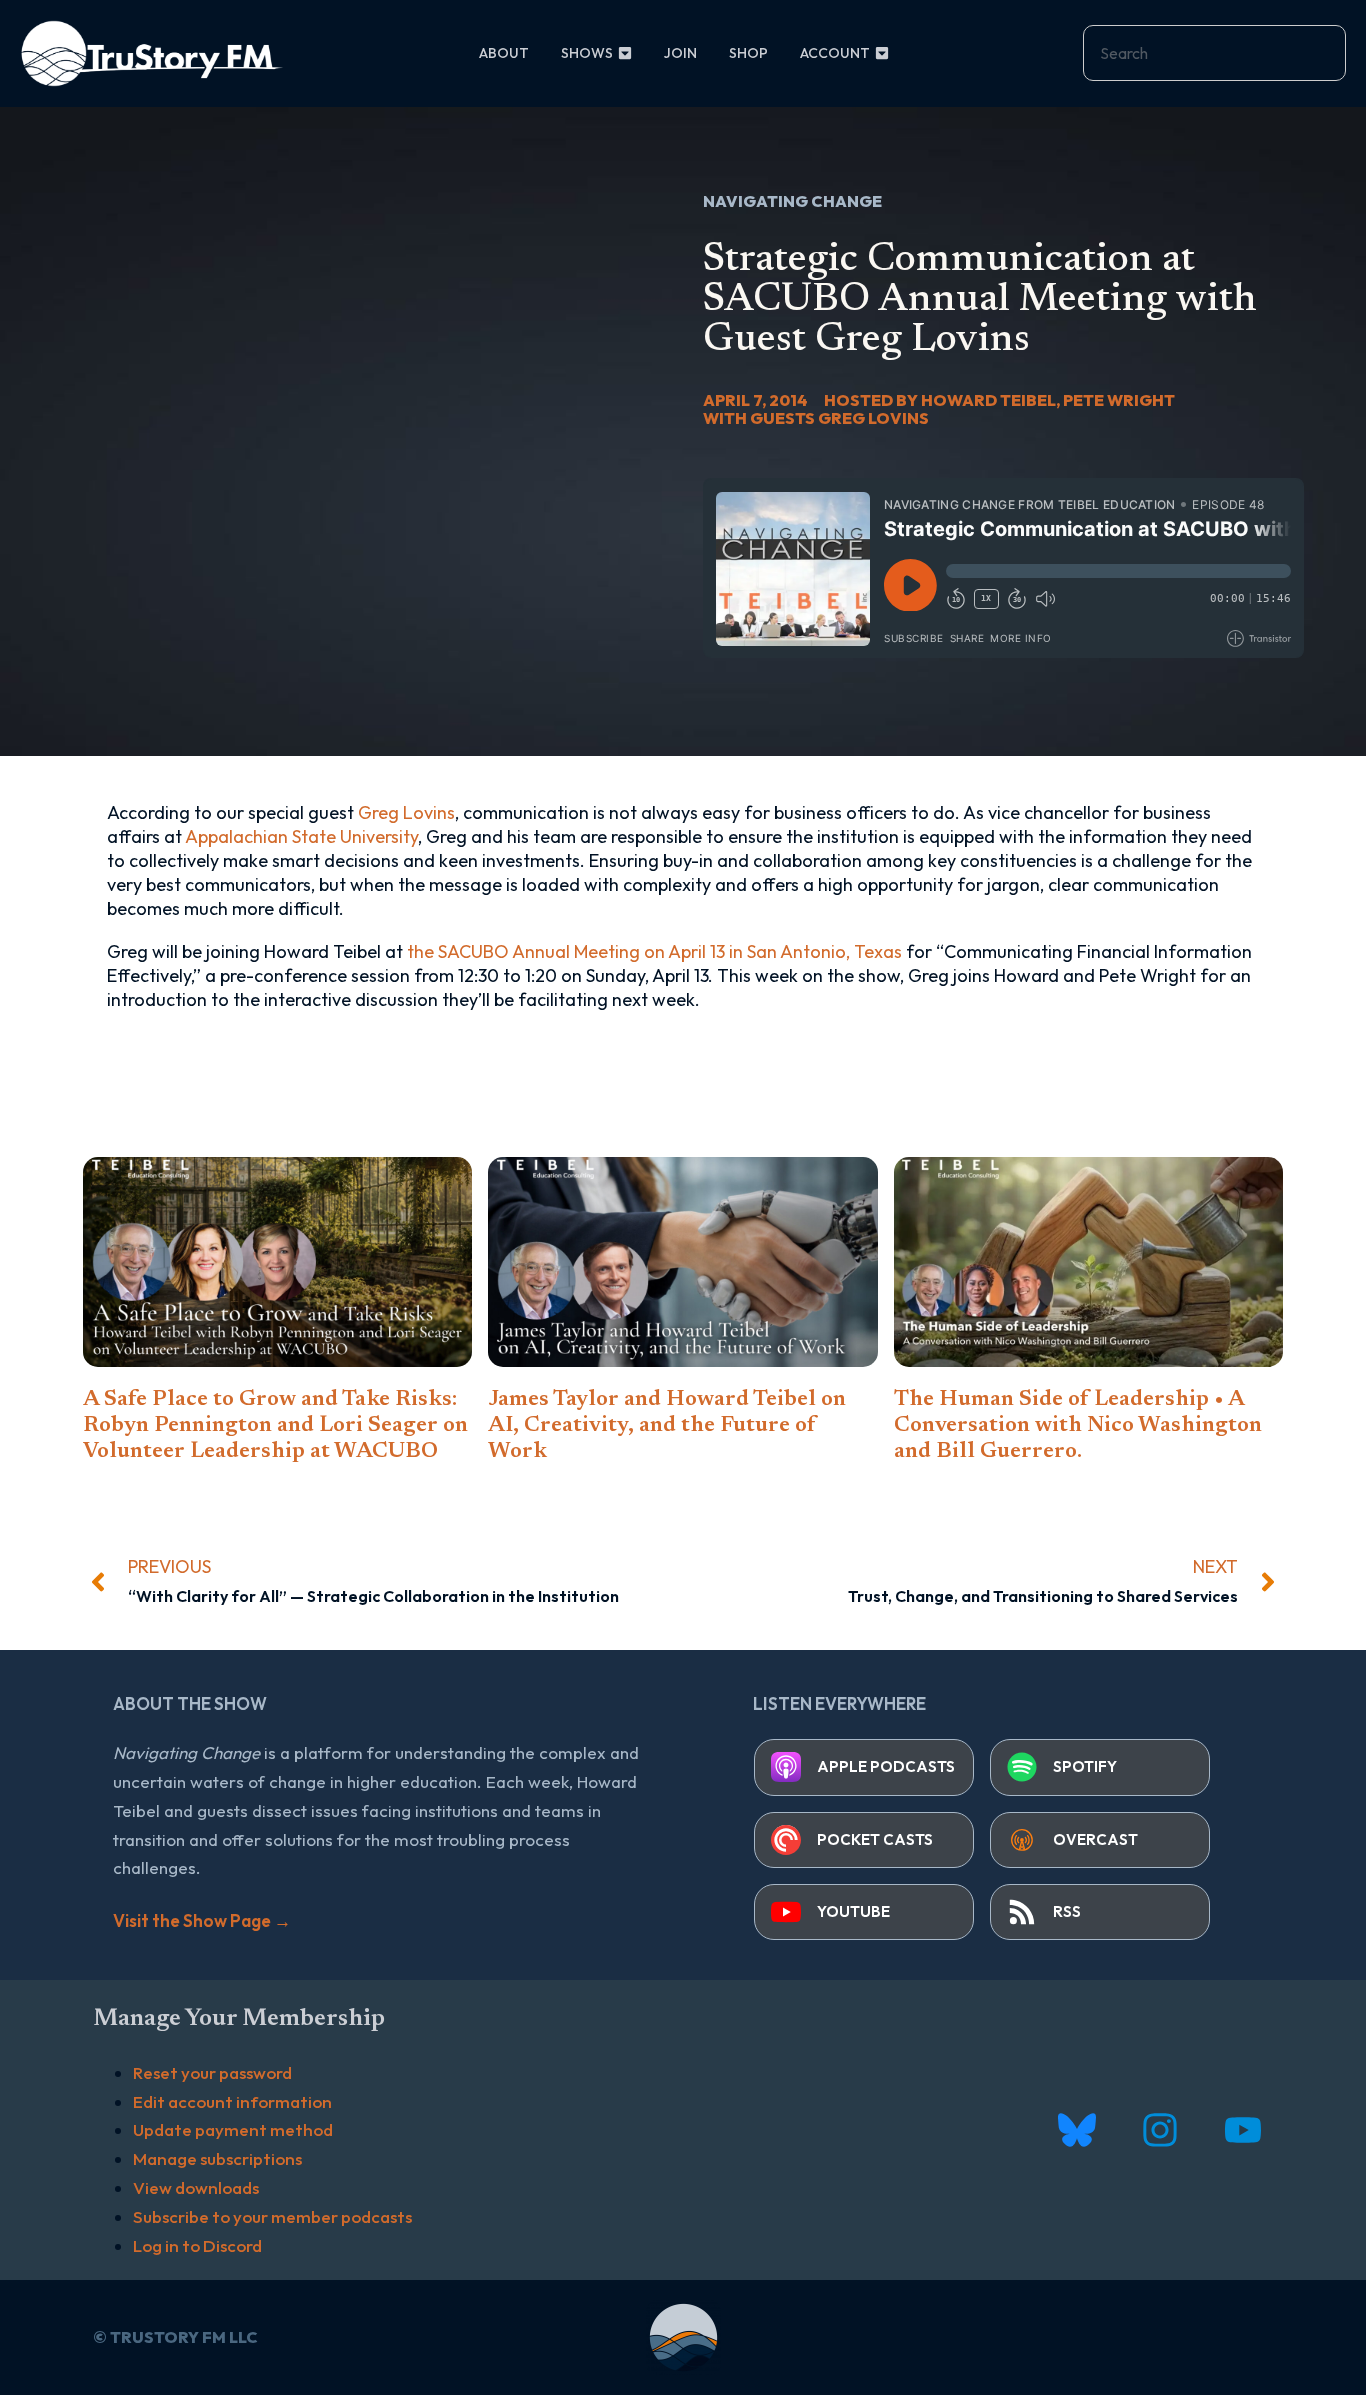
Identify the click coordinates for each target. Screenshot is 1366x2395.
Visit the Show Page (202, 1920)
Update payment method (233, 2129)
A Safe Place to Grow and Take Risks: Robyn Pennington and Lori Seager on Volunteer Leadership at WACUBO (275, 1426)
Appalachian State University (301, 836)
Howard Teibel (988, 400)
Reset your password (212, 2072)
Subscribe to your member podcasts (272, 2216)
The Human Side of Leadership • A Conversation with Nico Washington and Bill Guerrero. (1078, 1426)
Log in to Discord (197, 2245)
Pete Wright (1119, 400)
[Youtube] (1242, 2130)
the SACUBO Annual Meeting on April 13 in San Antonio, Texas (654, 951)
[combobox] (1214, 53)
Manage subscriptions (217, 2158)
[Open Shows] (625, 53)
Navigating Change (792, 201)
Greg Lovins (873, 418)
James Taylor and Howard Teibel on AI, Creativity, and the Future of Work (667, 1426)
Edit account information (232, 2101)
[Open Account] (882, 53)
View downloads (196, 2187)
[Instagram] (1159, 2130)
